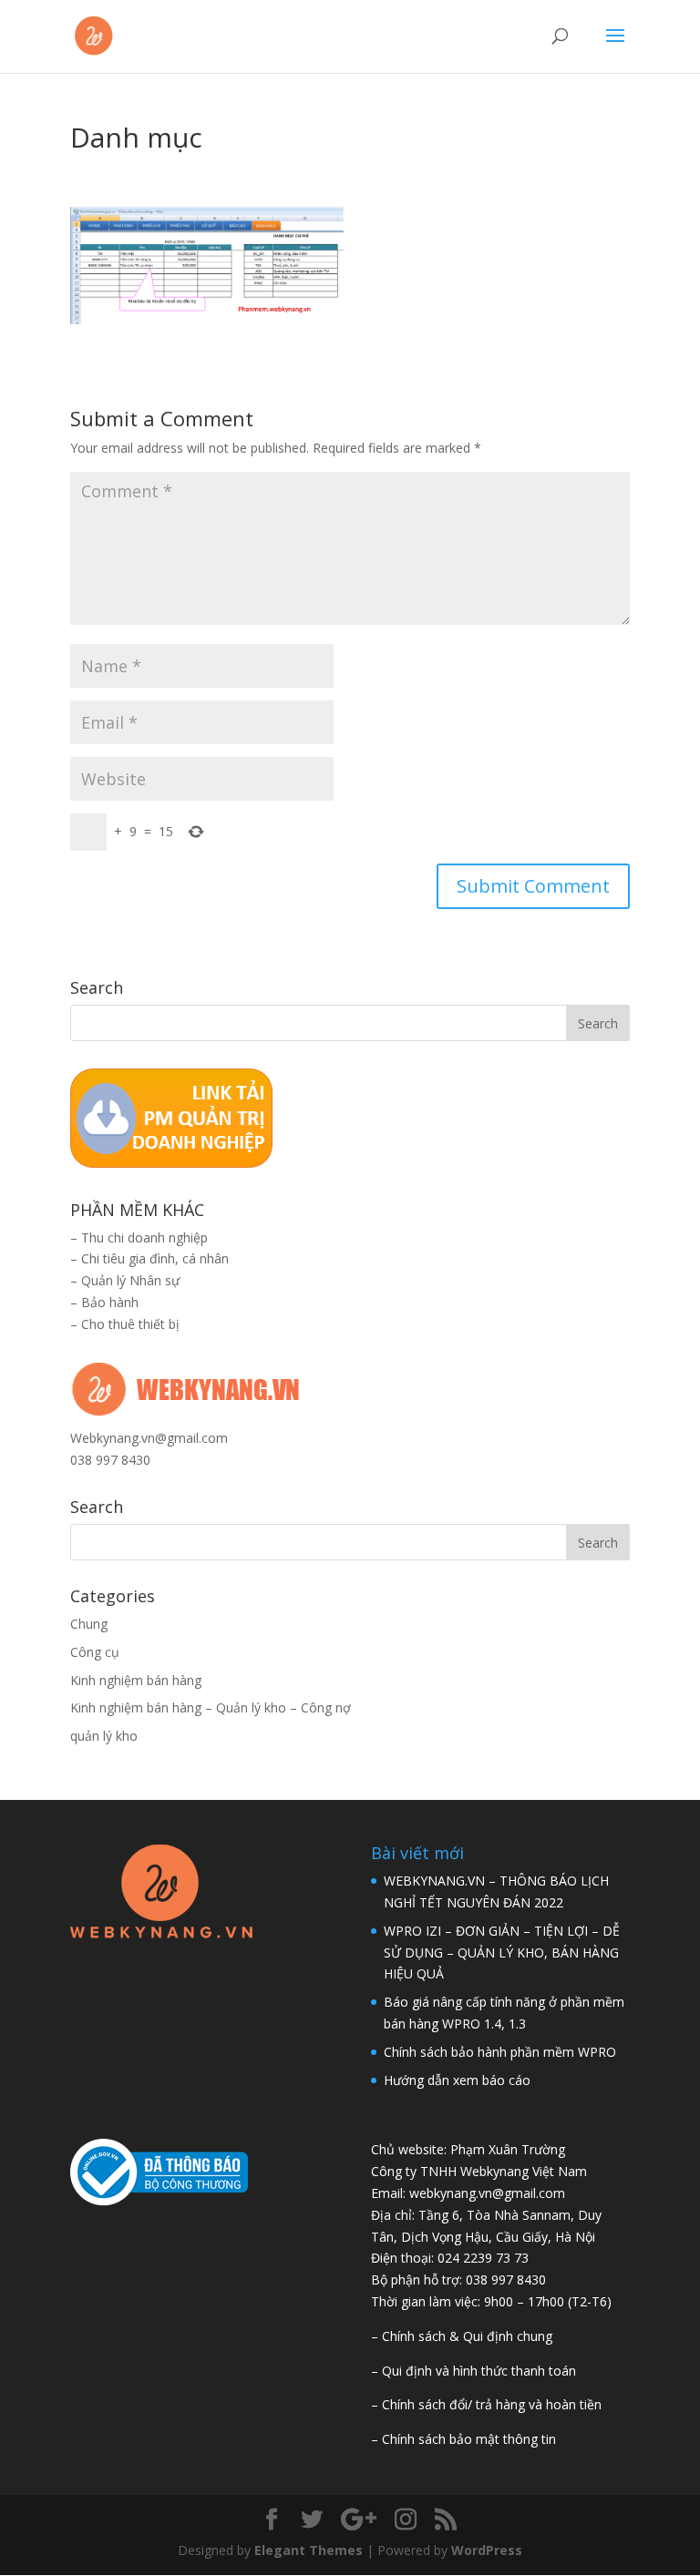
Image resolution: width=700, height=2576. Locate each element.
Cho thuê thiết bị (130, 1324)
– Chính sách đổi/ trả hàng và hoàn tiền (486, 2404)
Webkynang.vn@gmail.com (149, 1438)
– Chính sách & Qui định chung (462, 2336)
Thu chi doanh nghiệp (144, 1237)
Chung (89, 1624)
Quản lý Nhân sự (130, 1280)
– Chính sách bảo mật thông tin (463, 2439)
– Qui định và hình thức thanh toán (474, 2371)
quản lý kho (104, 1736)
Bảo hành (110, 1302)
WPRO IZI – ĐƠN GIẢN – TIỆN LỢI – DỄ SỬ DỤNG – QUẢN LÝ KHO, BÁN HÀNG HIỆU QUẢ (502, 1952)
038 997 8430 (110, 1460)
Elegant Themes (309, 2550)
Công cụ (95, 1652)
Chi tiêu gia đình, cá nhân (155, 1258)
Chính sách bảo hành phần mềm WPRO (500, 2052)
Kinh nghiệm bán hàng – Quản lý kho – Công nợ (211, 1707)
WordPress (487, 2550)
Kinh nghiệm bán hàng (136, 1680)
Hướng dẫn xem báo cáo (457, 2080)
